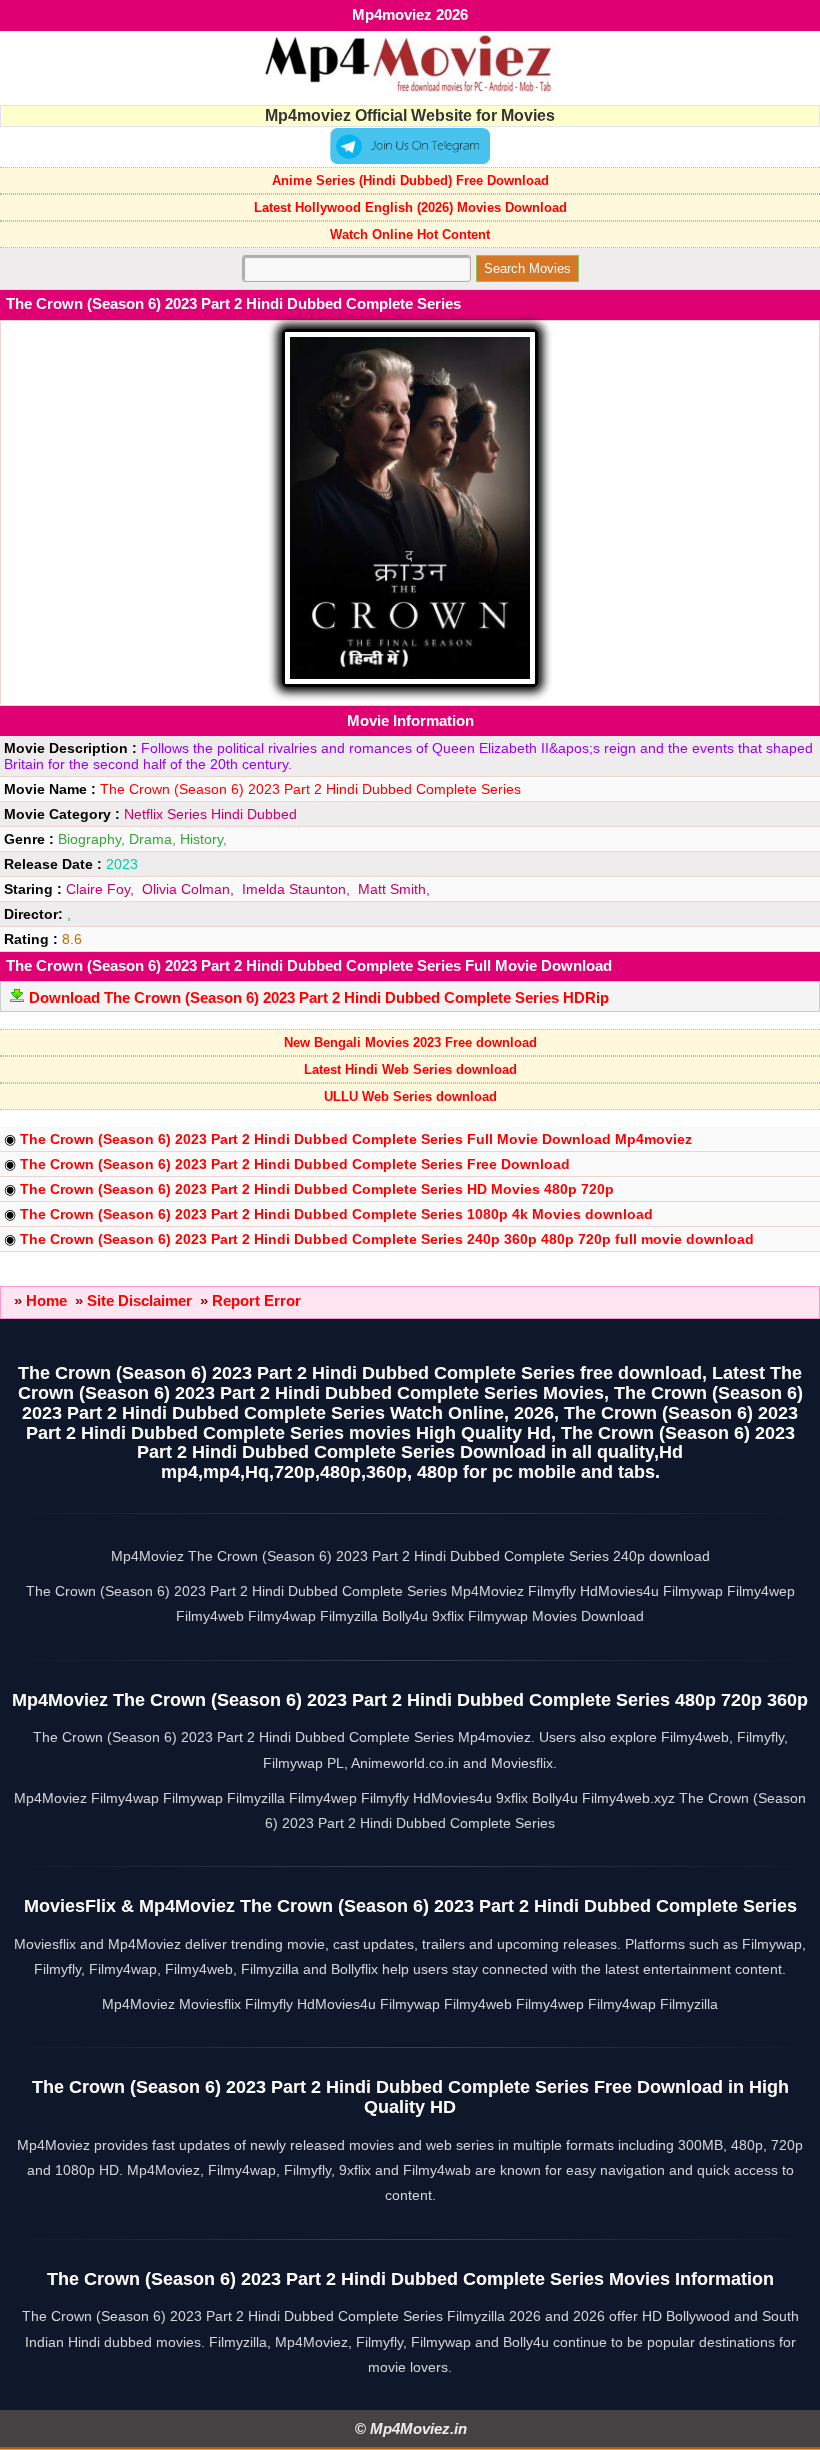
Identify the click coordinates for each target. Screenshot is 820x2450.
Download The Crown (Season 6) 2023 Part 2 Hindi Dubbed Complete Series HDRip (319, 997)
